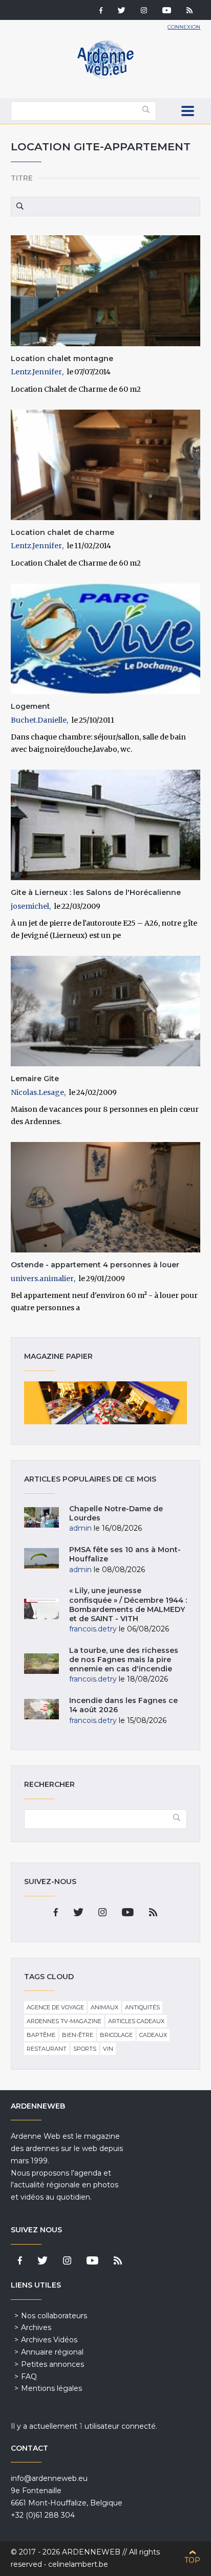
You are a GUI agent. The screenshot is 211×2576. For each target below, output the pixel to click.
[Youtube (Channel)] (167, 11)
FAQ (29, 2377)
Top (192, 2560)
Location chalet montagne (62, 359)
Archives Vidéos (49, 2340)
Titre (22, 178)
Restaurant (47, 2049)
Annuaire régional (52, 2352)
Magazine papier (106, 1403)
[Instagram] (144, 11)
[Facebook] (101, 11)
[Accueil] (105, 77)
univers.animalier (42, 1279)
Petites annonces (52, 2364)
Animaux (104, 2007)
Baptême (41, 2035)
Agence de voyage (55, 2007)
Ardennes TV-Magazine (64, 2021)
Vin (108, 2049)
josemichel (30, 906)
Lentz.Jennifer (36, 372)
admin (80, 1528)
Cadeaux (153, 2035)
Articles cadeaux (136, 2021)
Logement (30, 706)
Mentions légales (51, 2388)
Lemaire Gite (35, 1079)
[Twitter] (122, 11)
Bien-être (78, 2035)
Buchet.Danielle (39, 720)
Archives (36, 2327)
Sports (85, 2049)
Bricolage (116, 2035)
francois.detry (93, 1629)
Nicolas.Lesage (37, 1092)
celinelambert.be (78, 2564)
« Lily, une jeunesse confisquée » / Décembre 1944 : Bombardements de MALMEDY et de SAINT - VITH (128, 1605)
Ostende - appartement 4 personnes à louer (95, 1265)
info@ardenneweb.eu (49, 2478)
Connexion (184, 27)
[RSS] (189, 11)
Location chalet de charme (62, 532)
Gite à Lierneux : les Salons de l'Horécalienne (96, 892)
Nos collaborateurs (54, 2316)
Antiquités (142, 2007)
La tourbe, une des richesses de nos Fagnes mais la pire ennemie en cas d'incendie (124, 1660)
